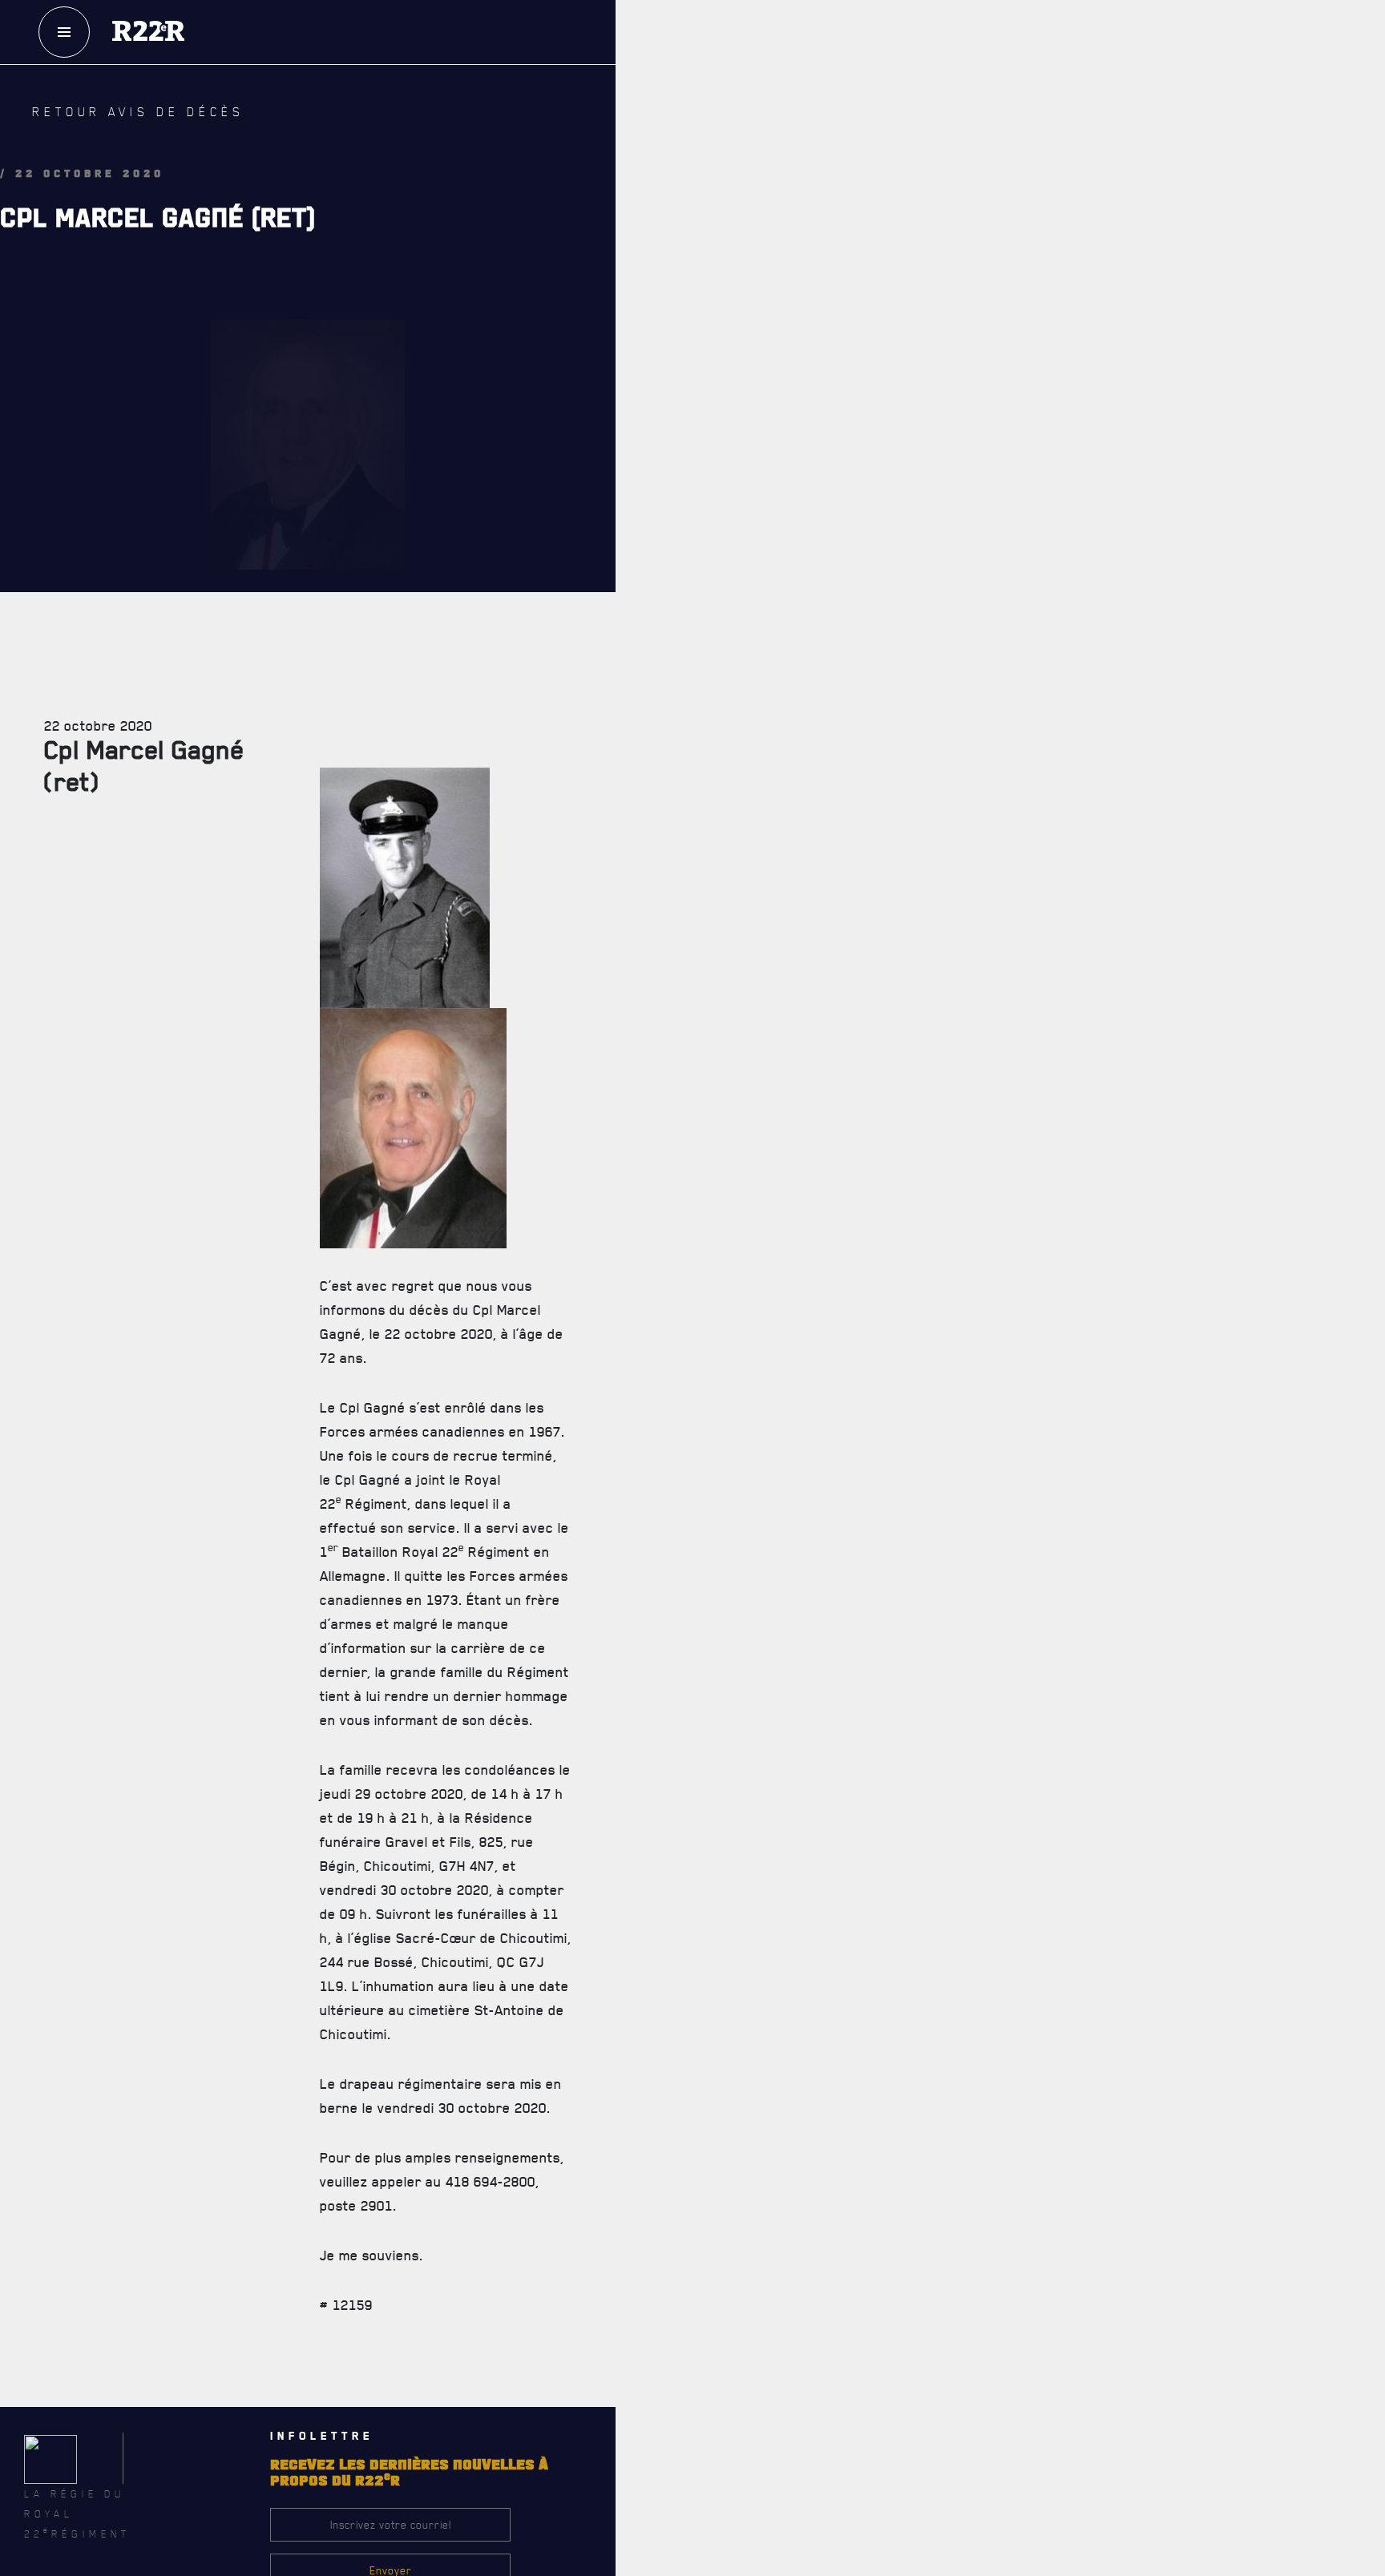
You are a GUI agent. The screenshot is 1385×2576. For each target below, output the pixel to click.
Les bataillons (758, 679)
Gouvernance (756, 538)
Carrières (749, 784)
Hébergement (756, 1324)
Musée (739, 1429)
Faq (1016, 87)
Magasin (1015, 135)
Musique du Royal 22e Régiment (798, 714)
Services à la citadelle (831, 1290)
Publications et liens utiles (791, 820)
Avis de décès (881, 2106)
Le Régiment (778, 504)
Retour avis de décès (108, 124)
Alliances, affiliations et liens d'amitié (818, 749)
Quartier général (766, 643)
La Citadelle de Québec (777, 573)
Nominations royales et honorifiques (814, 608)
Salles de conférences (779, 1359)
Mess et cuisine (762, 1394)
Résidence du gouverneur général (807, 1465)
